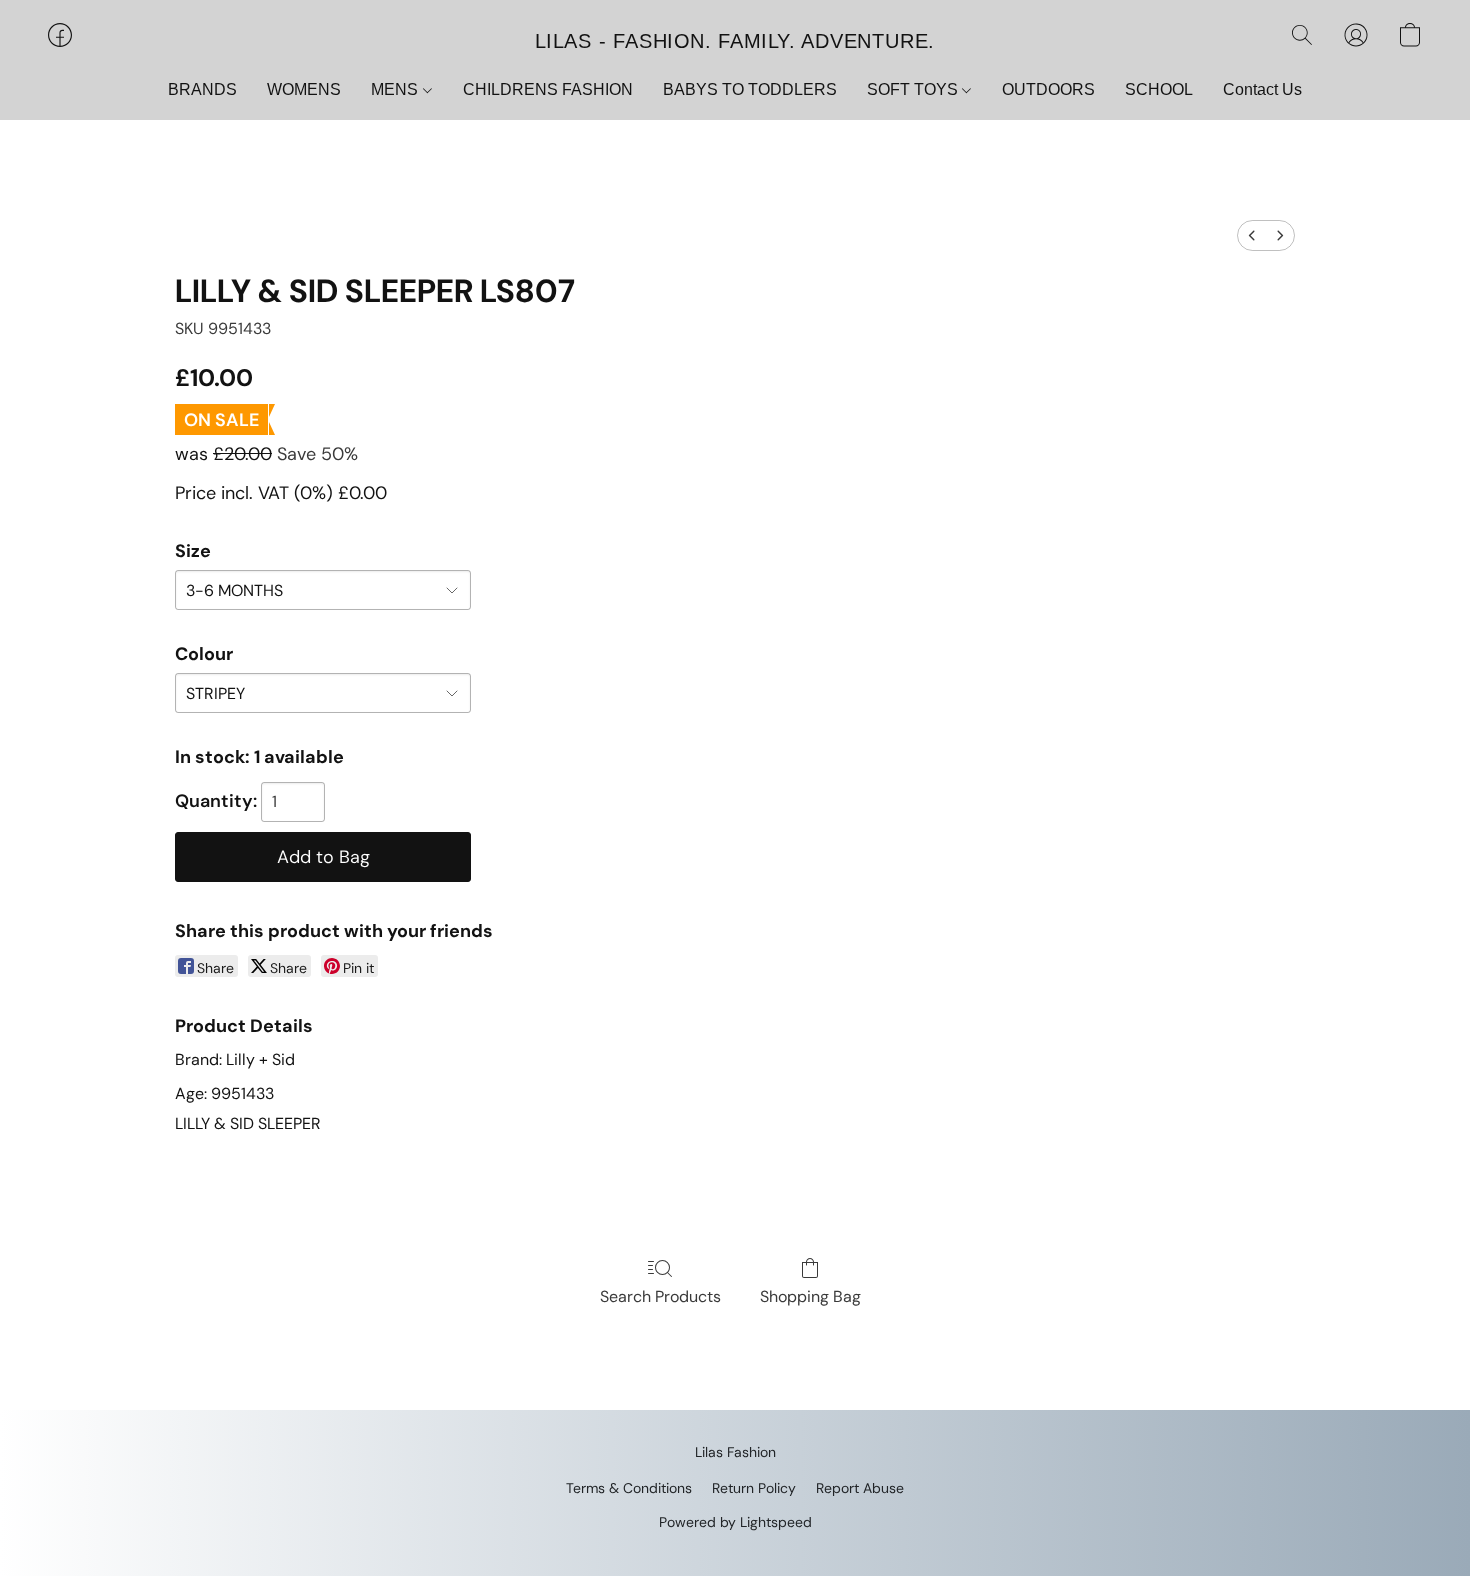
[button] (735, 40)
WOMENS (304, 89)
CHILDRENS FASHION (548, 89)
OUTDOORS (1048, 89)
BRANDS (202, 89)
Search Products (660, 1296)
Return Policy (754, 1488)
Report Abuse (860, 1488)
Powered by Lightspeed (735, 1522)
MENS (396, 89)
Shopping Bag (810, 1296)
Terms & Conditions (629, 1488)
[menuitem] (1252, 235)
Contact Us (1262, 89)
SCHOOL (1159, 89)
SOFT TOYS (914, 89)
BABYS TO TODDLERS (750, 89)
